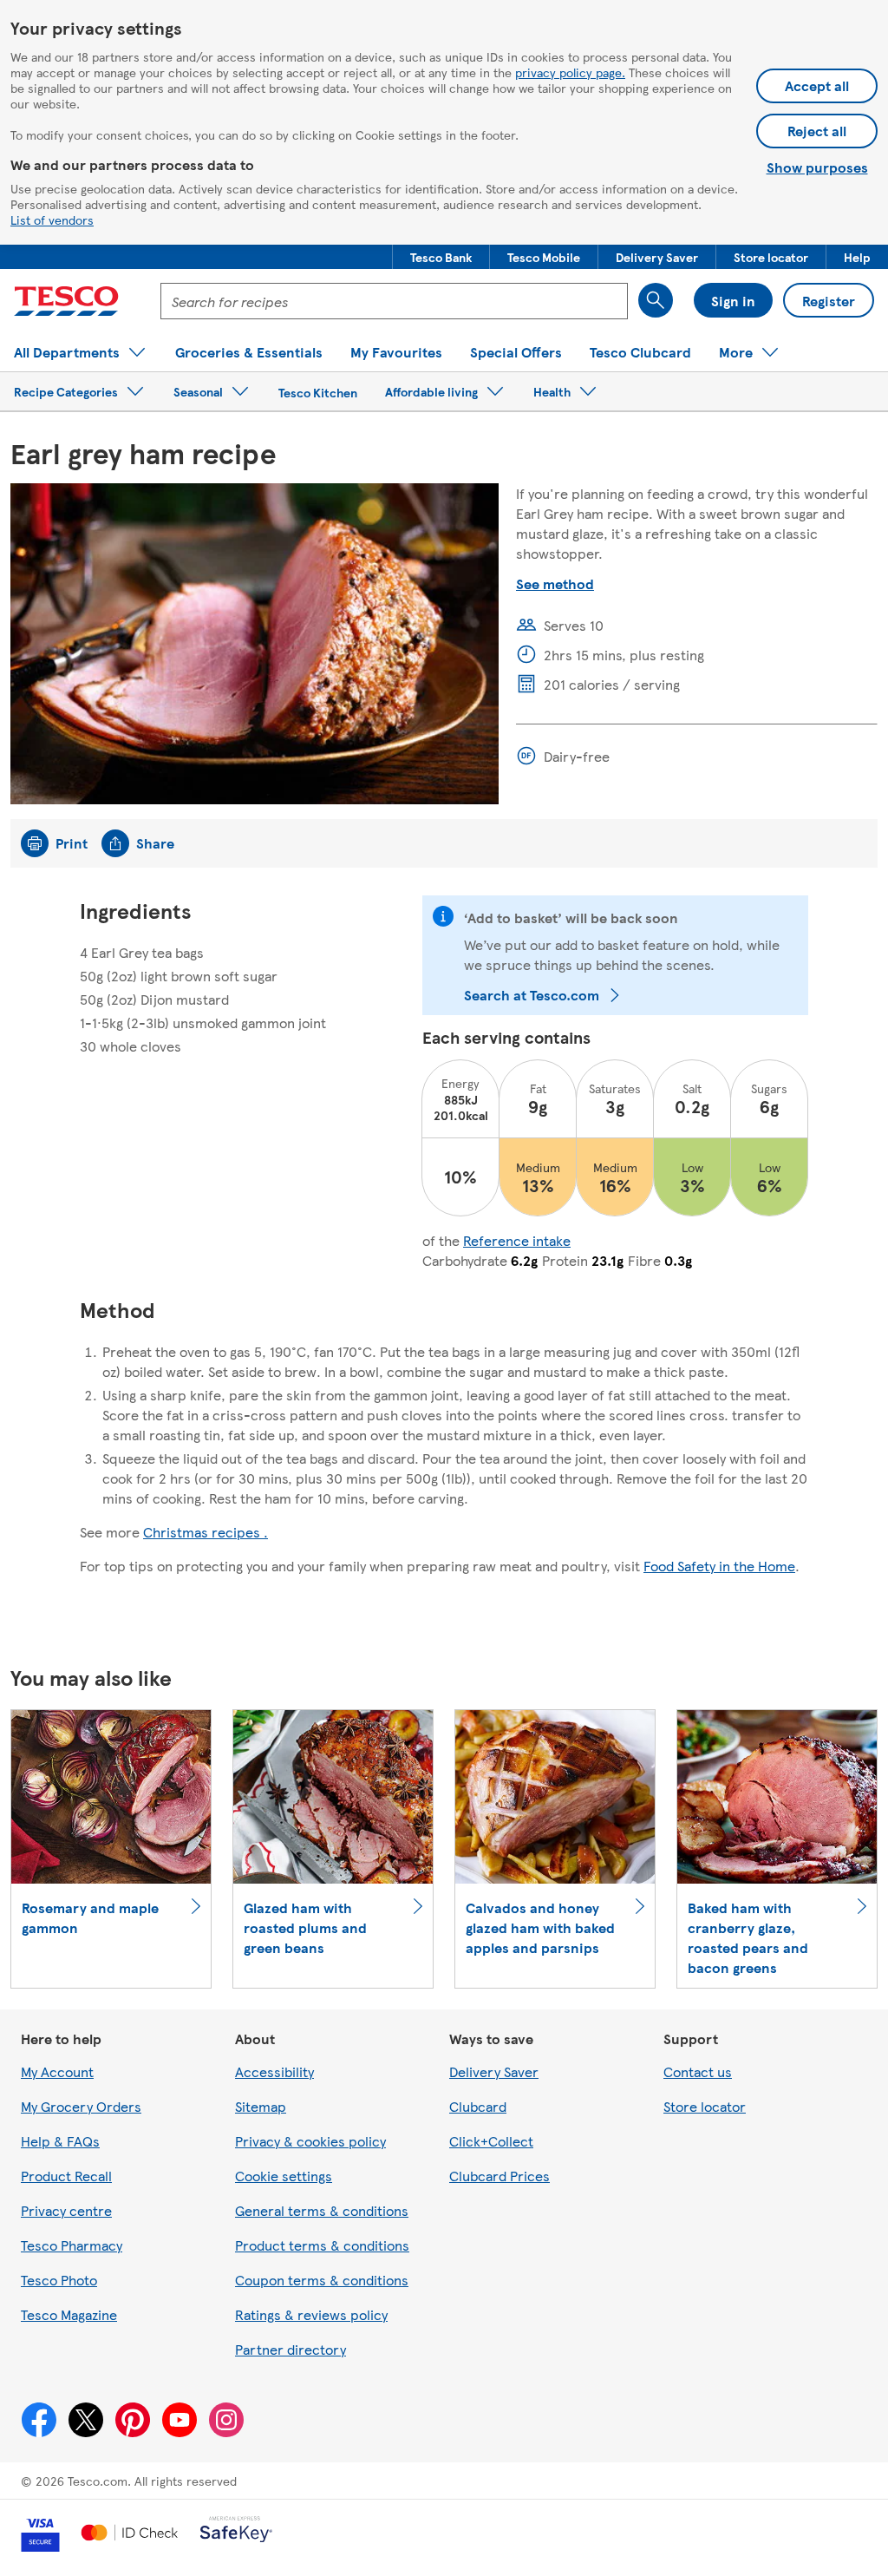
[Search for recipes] (656, 300)
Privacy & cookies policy (310, 2141)
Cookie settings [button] (284, 2176)
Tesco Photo (59, 2280)
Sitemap (261, 2106)
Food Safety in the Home (719, 1566)
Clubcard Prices (499, 2176)
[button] (441, 257)
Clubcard (478, 2106)
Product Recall (66, 2176)
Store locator (705, 2106)
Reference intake (517, 1240)
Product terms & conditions (322, 2245)
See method (555, 583)
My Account (57, 2071)
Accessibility (274, 2071)
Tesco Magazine (69, 2314)
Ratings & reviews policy (311, 2314)
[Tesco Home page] (66, 301)
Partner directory (291, 2349)
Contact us (698, 2071)
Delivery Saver (494, 2071)
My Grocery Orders (81, 2106)
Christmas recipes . (206, 1532)
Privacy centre (66, 2210)
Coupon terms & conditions (322, 2280)
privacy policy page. (570, 72)
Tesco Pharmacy (72, 2245)
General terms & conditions (322, 2210)
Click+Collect (491, 2141)
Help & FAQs (60, 2141)
